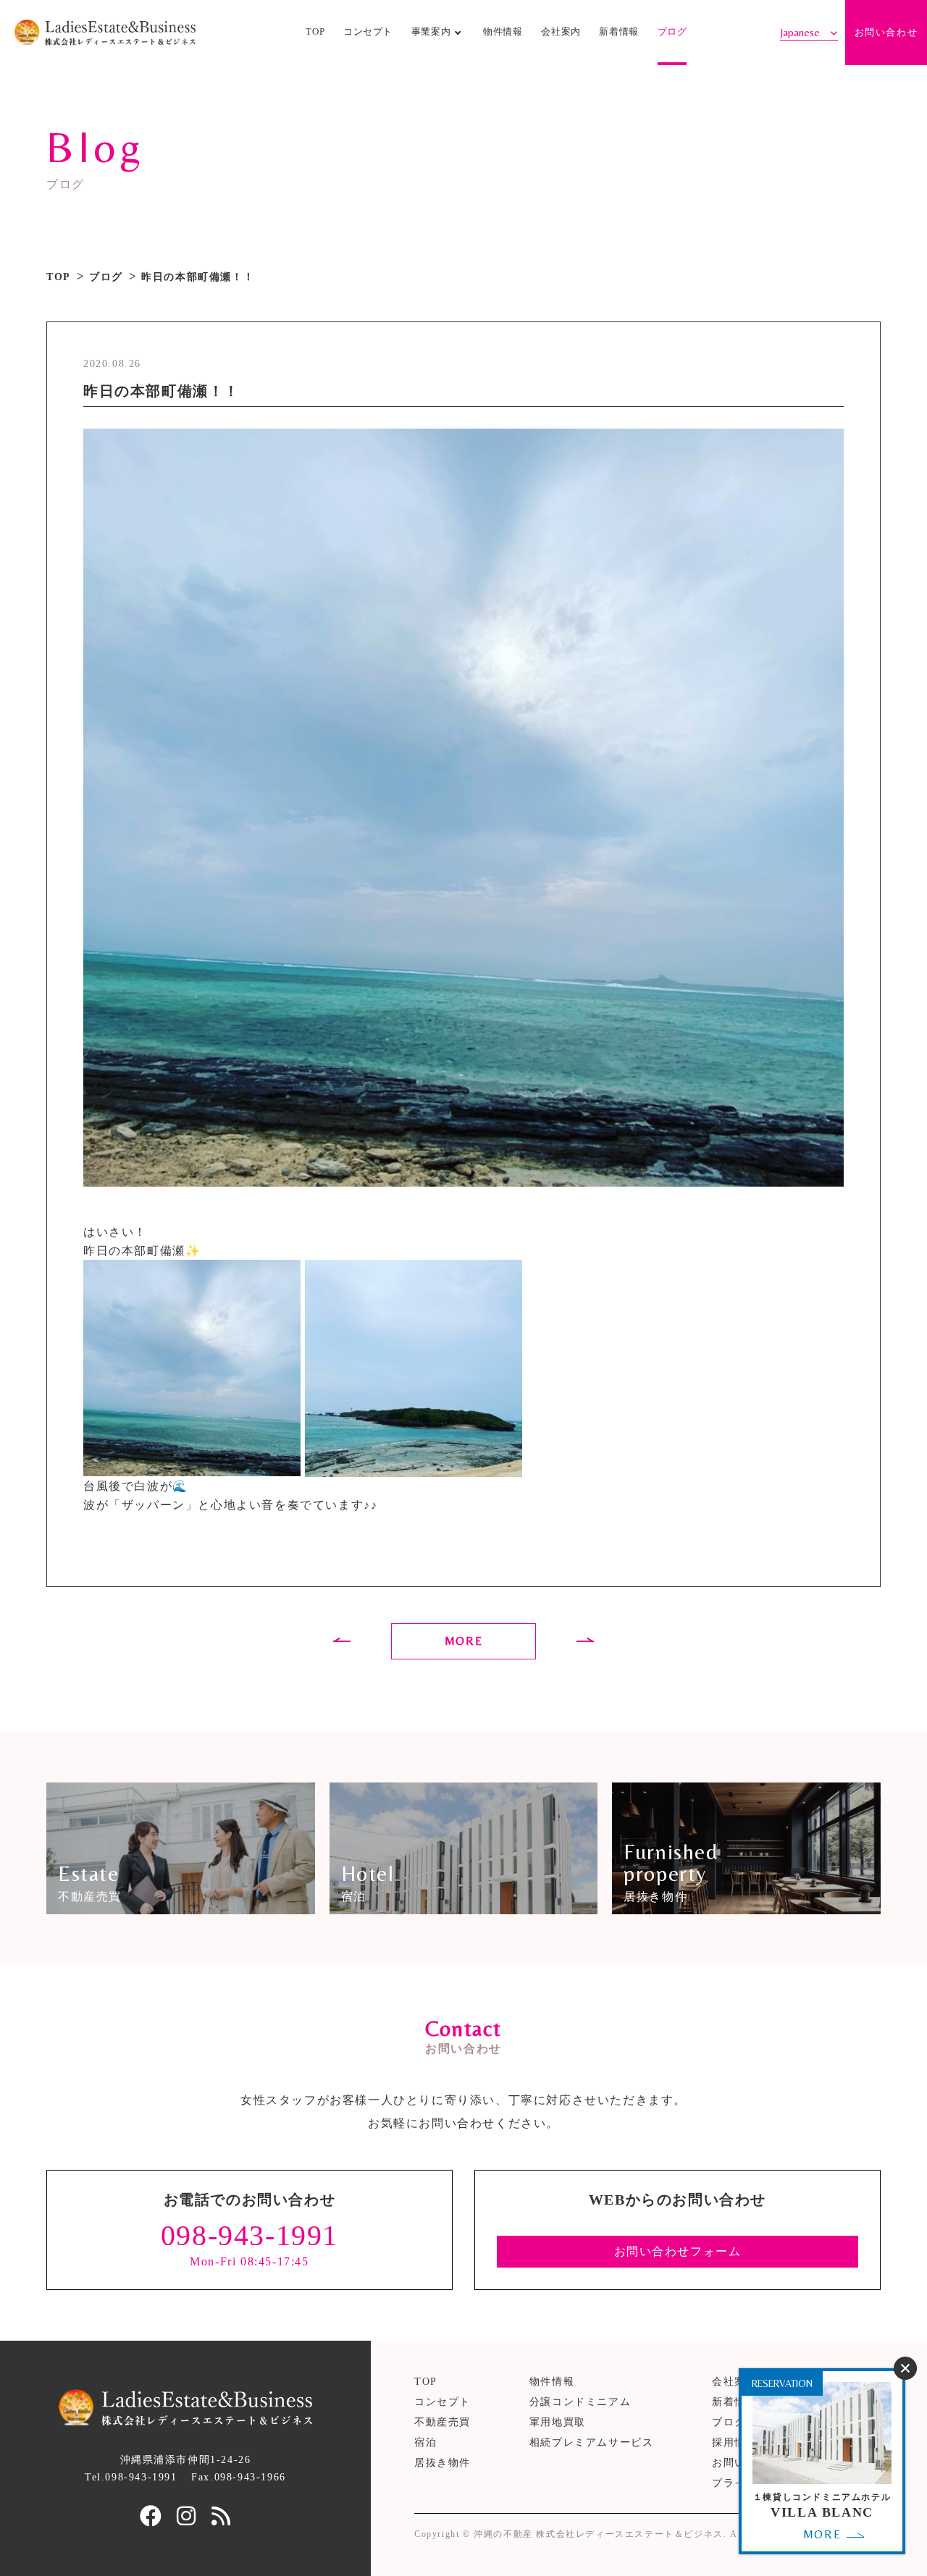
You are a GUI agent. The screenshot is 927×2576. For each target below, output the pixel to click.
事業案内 (431, 32)
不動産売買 (442, 2422)
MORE (463, 1641)
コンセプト (368, 32)
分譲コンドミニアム (580, 2402)
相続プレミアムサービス (592, 2442)
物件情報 (503, 32)
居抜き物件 (442, 2463)
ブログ (672, 32)
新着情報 (619, 32)
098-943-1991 (249, 2235)
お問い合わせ (886, 33)
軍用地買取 (558, 2422)
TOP (315, 32)
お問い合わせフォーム (678, 2251)
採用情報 (734, 2442)
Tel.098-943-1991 (131, 2477)
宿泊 (425, 2442)
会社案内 (561, 32)
